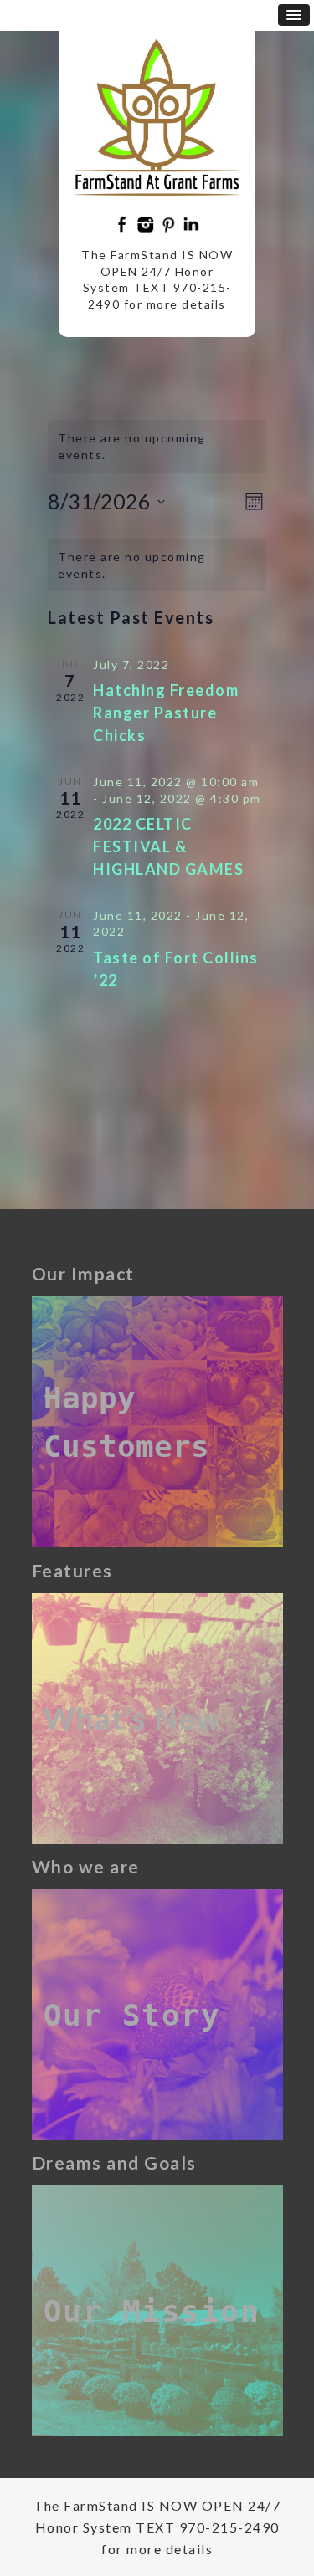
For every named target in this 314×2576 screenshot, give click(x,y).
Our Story (132, 2015)
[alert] (157, 565)
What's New (132, 1718)
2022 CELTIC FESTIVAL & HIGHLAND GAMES (170, 846)
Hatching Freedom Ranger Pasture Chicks (166, 713)
